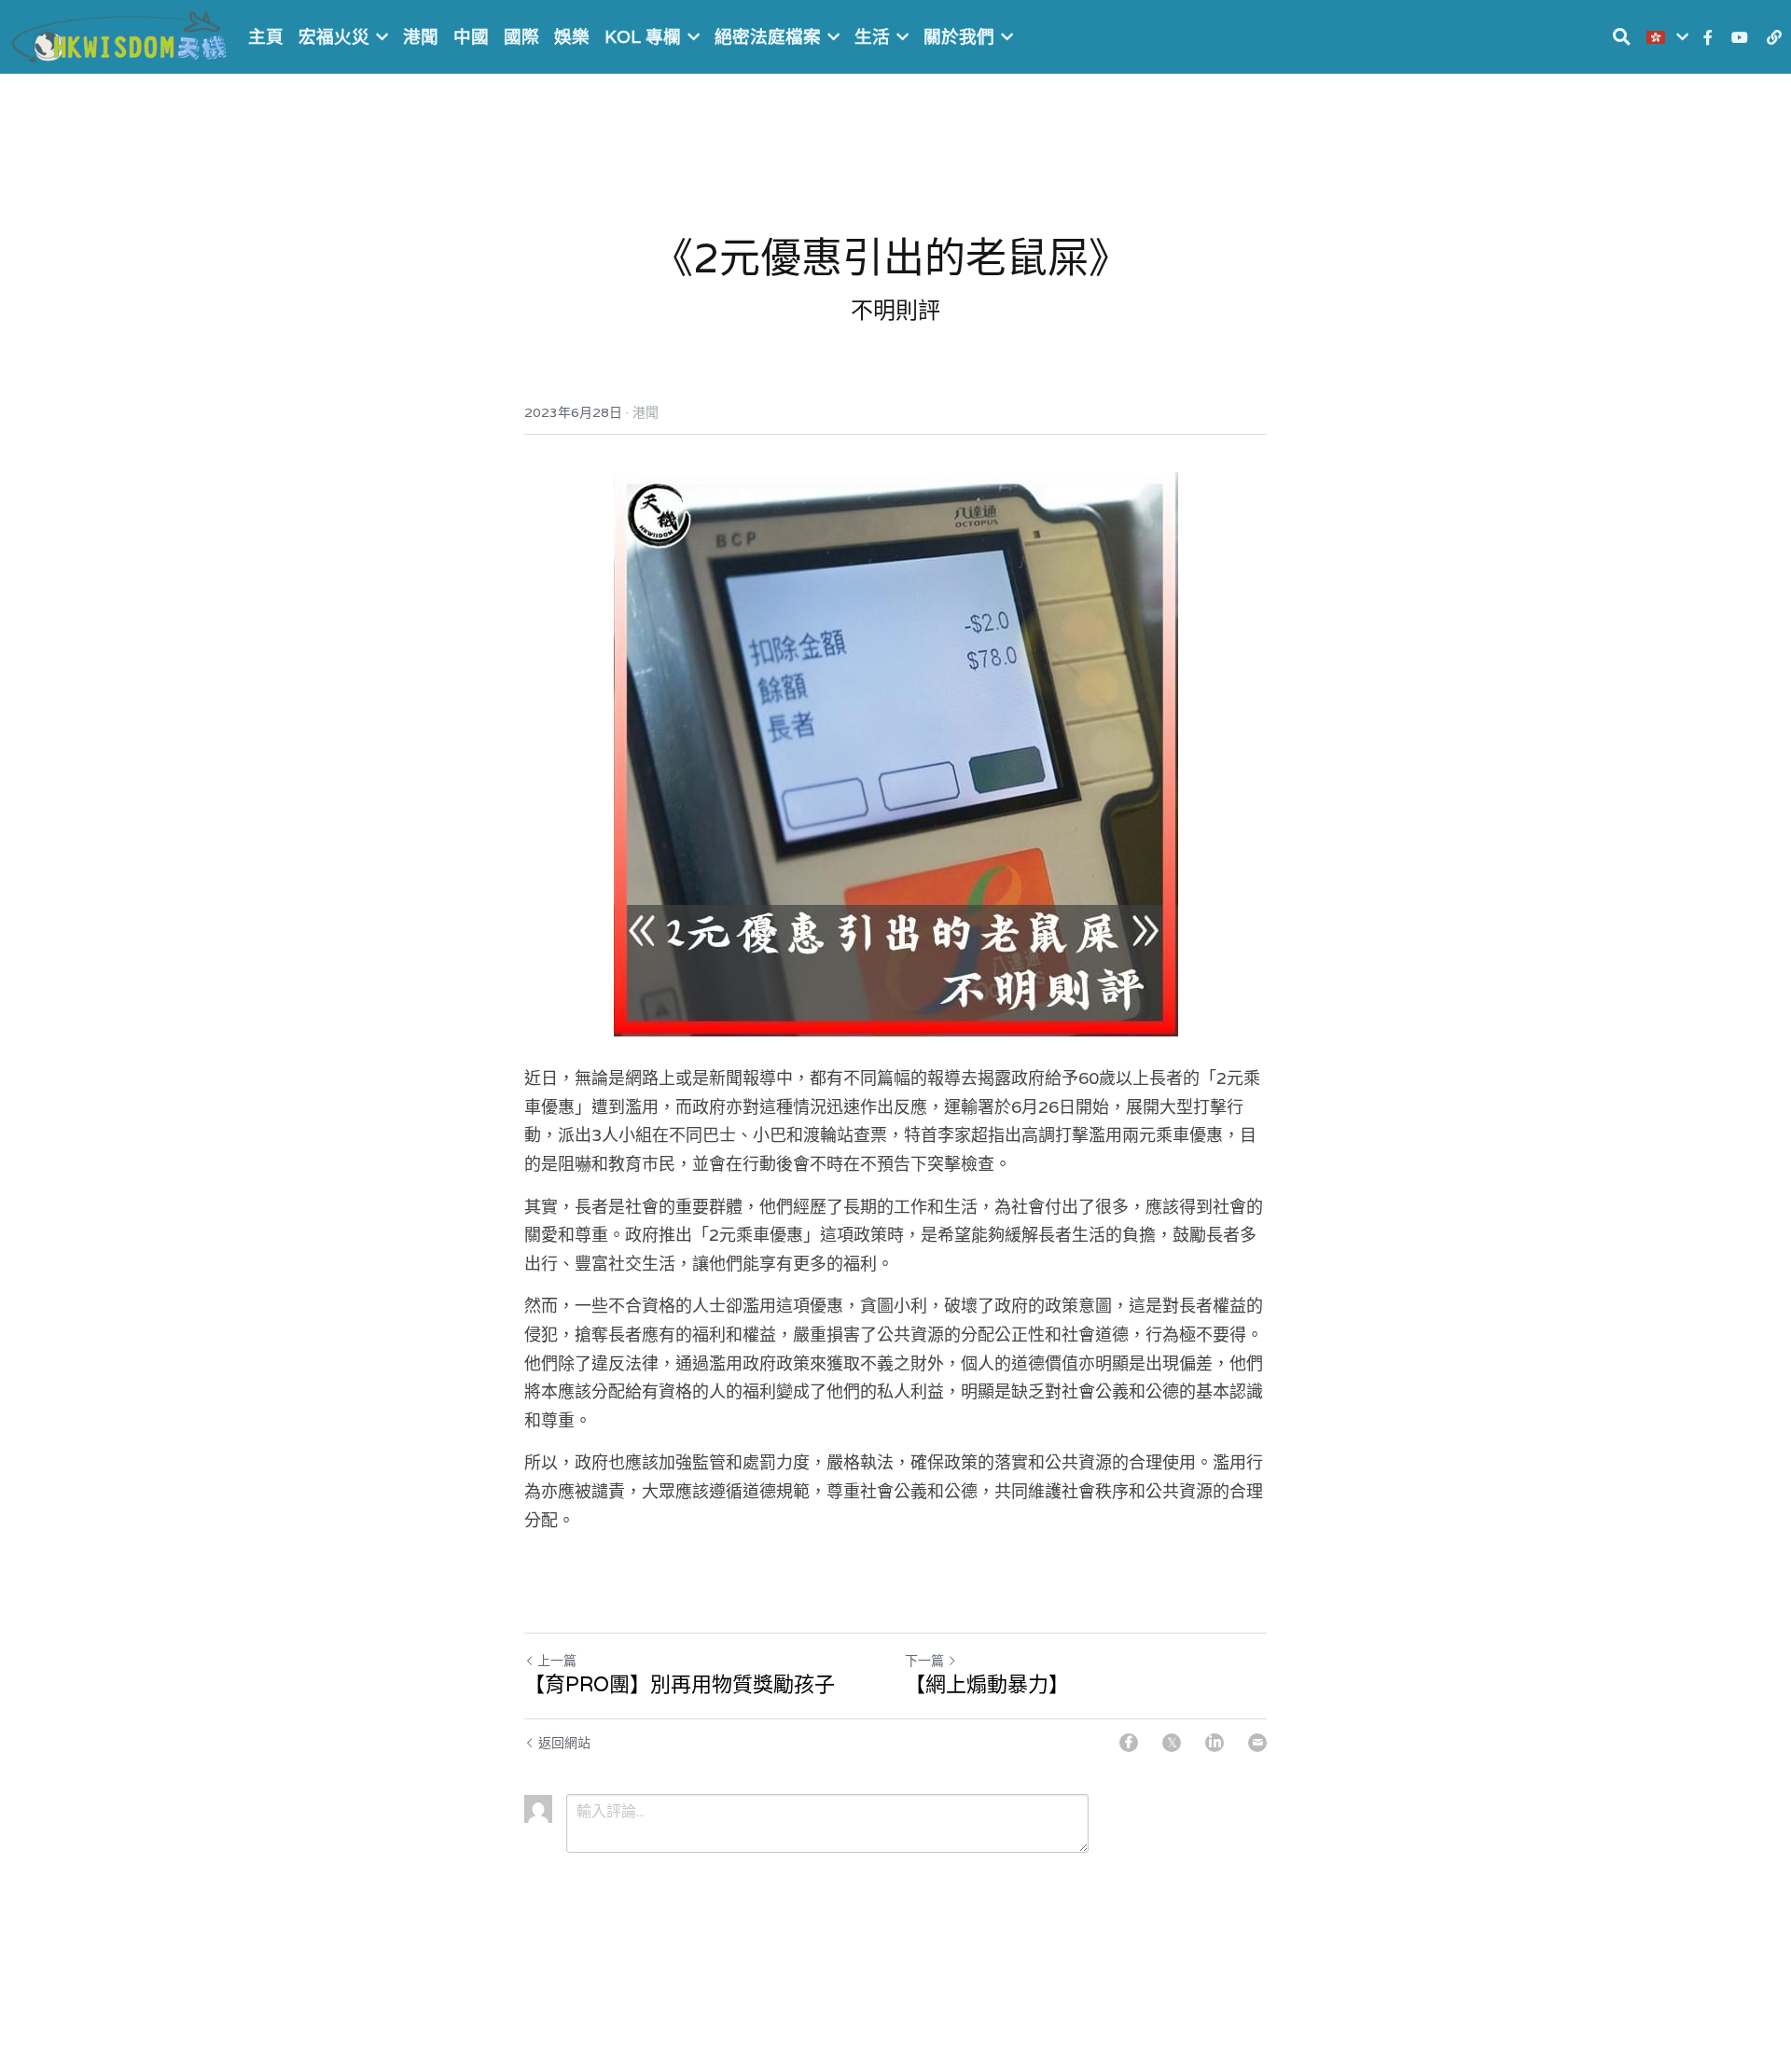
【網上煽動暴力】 (987, 1684)
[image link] (121, 35)
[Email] (1257, 1743)
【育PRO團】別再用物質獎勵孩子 (680, 1684)
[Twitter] (1172, 1743)
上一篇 (557, 1661)
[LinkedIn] (1215, 1743)
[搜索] (1622, 37)
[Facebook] (1129, 1743)
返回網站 (564, 1743)
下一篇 (924, 1661)
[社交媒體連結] (1708, 37)
